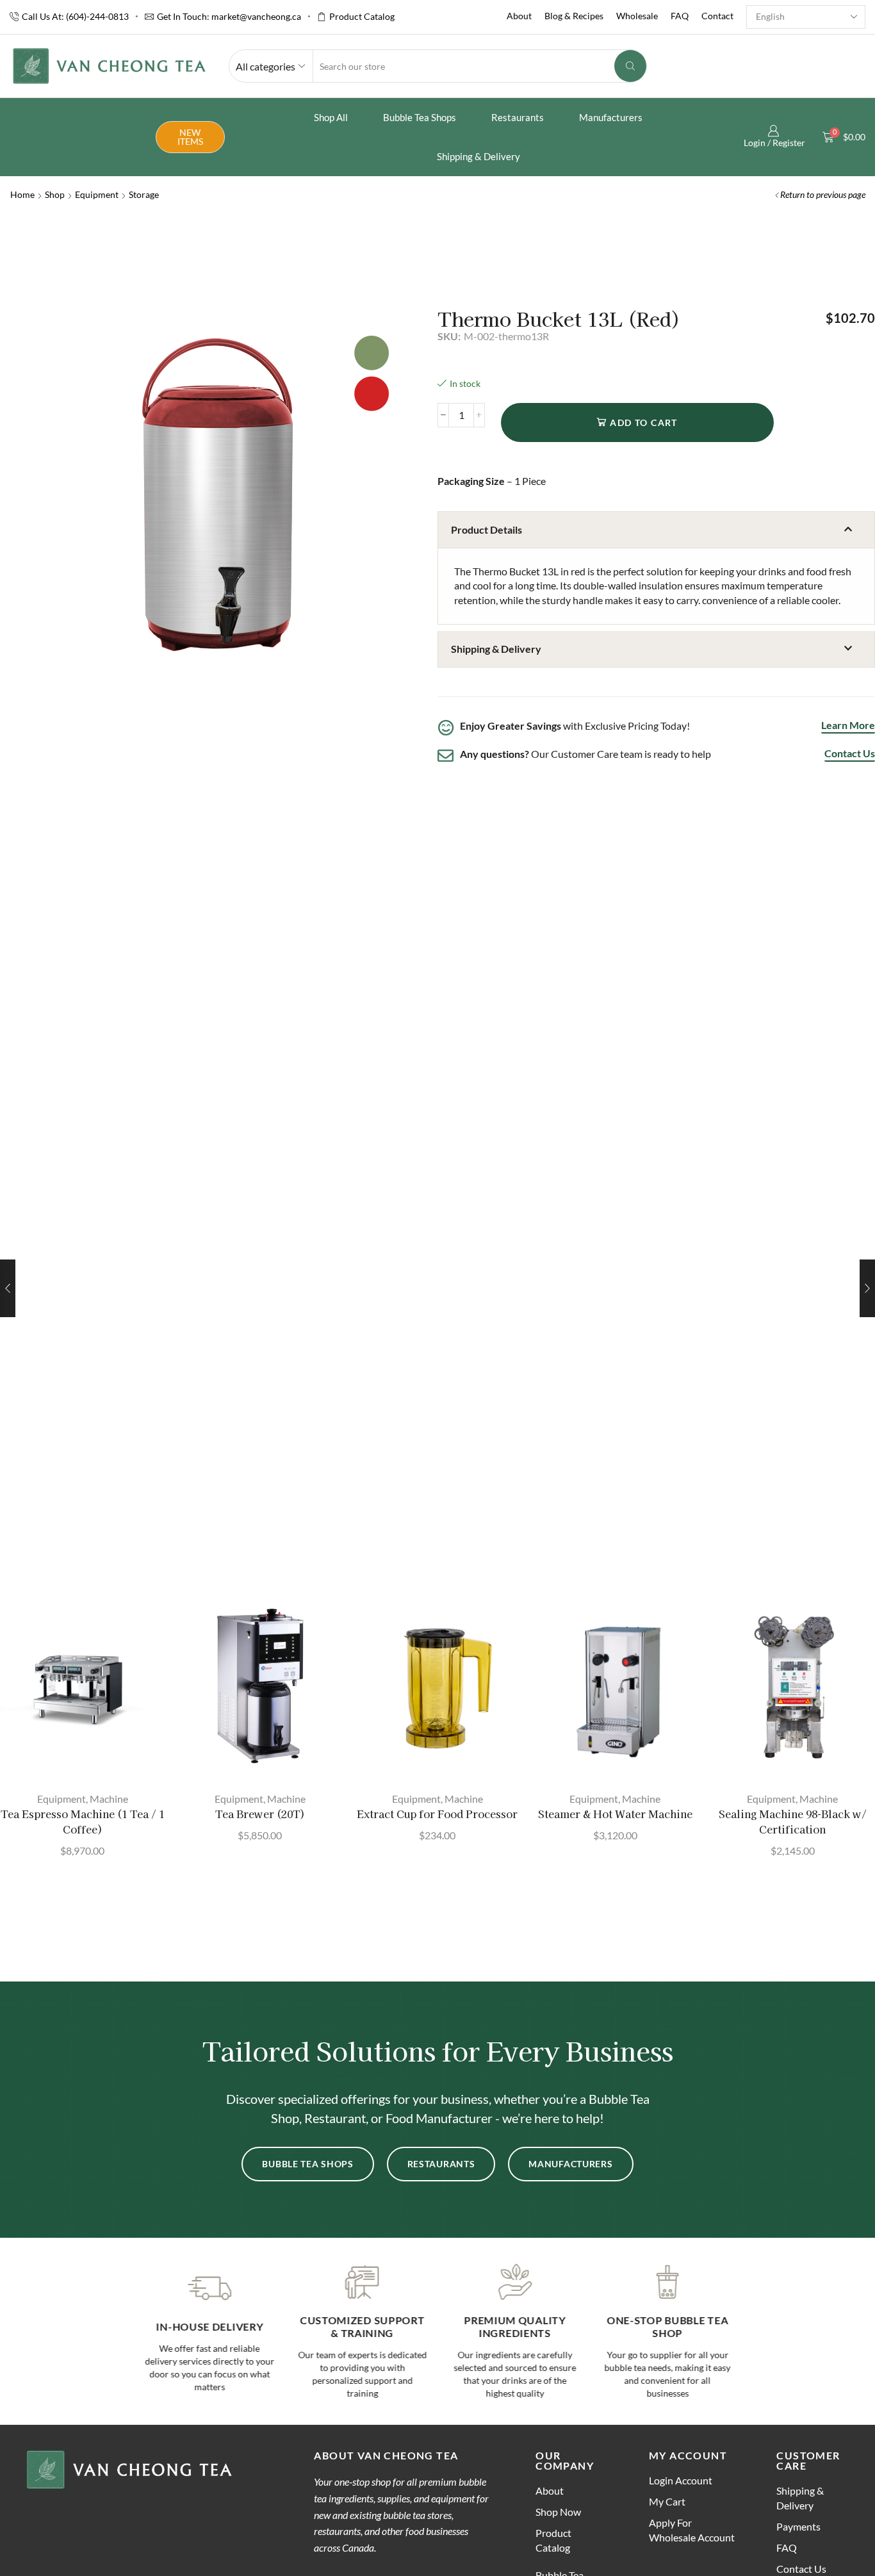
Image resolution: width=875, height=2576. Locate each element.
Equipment (97, 194)
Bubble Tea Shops (420, 117)
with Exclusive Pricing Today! (575, 726)
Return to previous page (823, 194)
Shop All (331, 117)
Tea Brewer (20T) (260, 1814)
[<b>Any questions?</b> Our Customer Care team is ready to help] (446, 756)
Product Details (487, 529)
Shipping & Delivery (478, 156)
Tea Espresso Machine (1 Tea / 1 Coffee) (83, 1822)
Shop (55, 194)
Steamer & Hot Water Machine (615, 1814)
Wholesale (637, 16)
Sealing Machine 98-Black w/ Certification (793, 1822)
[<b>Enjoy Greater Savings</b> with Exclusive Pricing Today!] (446, 727)
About (519, 16)
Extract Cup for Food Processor (437, 1814)
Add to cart (643, 422)
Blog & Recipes (574, 16)
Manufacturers (611, 117)
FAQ (680, 16)
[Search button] (630, 66)
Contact (717, 16)
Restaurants (518, 117)
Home (22, 194)
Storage (144, 194)
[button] (656, 530)
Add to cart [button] (89, 1760)
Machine (109, 1799)
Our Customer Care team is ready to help (585, 754)
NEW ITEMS (190, 137)
